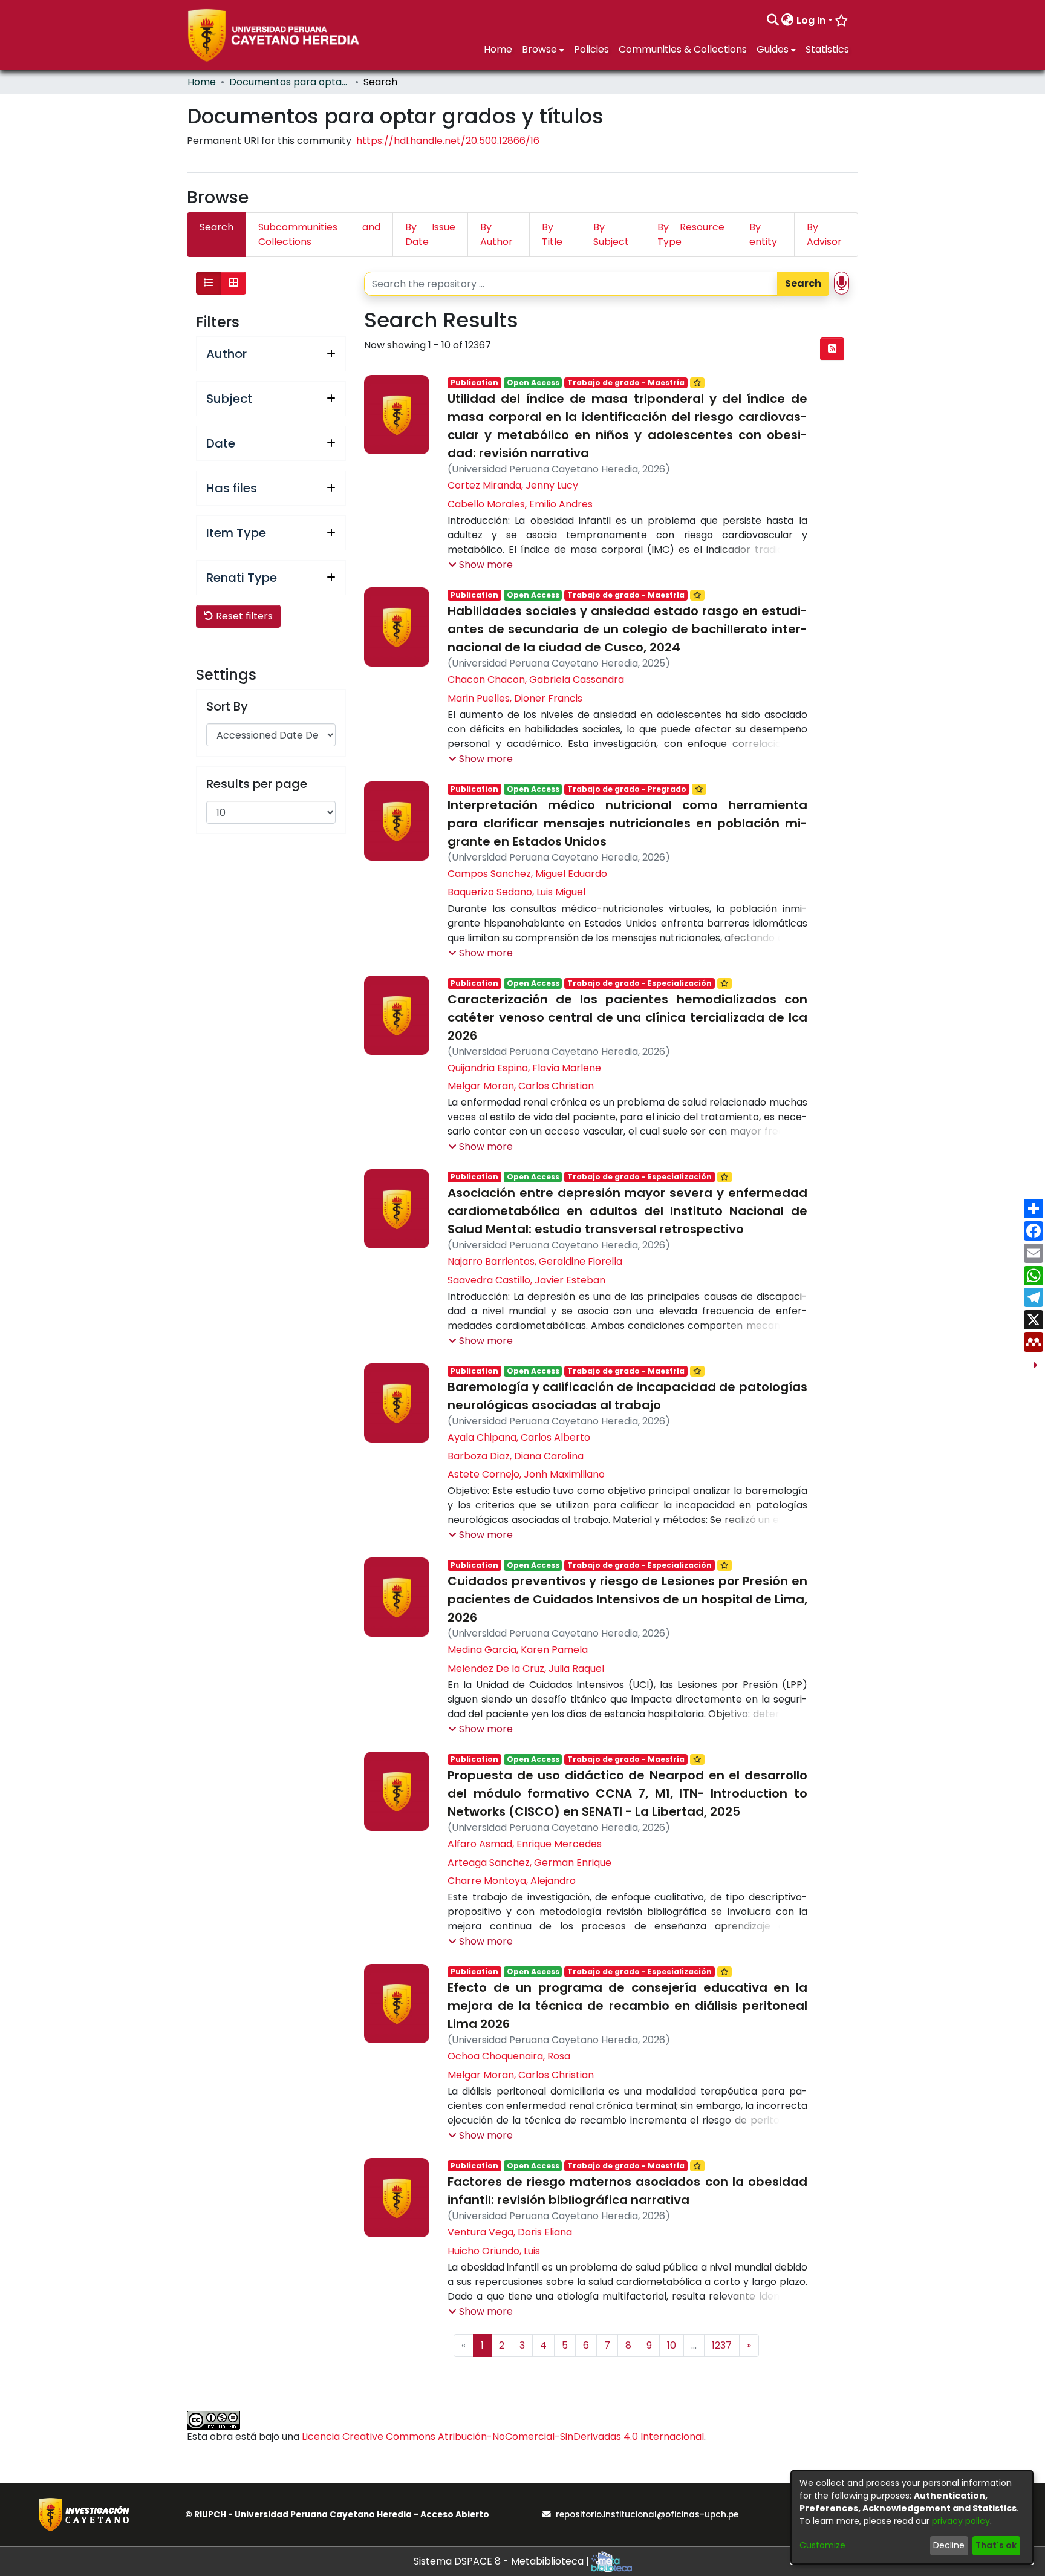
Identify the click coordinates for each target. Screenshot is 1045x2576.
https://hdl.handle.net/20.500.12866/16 (448, 141)
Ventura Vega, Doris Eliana (510, 2232)
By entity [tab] (763, 234)
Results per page (257, 784)
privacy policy (961, 2521)
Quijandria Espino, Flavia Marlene (524, 1068)
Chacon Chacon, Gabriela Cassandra (536, 680)
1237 (722, 2345)
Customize (822, 2545)
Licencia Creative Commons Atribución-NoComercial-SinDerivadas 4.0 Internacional (503, 2437)
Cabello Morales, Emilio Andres (520, 504)
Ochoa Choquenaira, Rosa (509, 2056)
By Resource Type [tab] (691, 234)
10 (672, 2345)
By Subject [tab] (611, 234)
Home (202, 82)
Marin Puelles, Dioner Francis (515, 698)
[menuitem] (788, 21)
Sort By (227, 706)
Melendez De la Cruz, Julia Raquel (526, 1668)
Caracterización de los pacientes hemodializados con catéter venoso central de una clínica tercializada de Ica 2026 (627, 1017)
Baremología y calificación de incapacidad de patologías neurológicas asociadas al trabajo (627, 1396)
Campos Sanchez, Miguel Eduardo (527, 874)
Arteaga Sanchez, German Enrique (529, 1863)
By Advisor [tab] (824, 234)
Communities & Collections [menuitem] (683, 49)
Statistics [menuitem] (827, 49)
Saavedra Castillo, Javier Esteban (526, 1280)
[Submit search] (773, 21)
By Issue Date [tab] (430, 234)
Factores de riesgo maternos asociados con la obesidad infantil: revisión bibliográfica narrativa (627, 2191)
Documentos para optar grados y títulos (290, 82)
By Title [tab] (552, 234)
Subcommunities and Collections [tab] (319, 234)
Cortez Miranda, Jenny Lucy (513, 485)
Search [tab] (216, 227)
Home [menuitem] (498, 49)
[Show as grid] (233, 283)
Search (803, 283)
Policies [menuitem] (591, 49)
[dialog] (912, 2517)
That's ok (996, 2545)
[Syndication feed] (832, 349)
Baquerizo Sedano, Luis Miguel (516, 892)
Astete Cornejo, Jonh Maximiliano (526, 1474)
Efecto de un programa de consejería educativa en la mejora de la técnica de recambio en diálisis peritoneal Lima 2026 (627, 2006)
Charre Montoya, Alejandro (512, 1881)
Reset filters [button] (243, 616)
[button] (480, 565)
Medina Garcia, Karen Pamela (518, 1650)
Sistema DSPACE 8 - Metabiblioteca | (503, 2561)
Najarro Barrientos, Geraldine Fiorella (535, 1261)
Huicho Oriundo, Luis (494, 2251)
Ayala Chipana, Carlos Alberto (519, 1437)
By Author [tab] (496, 234)
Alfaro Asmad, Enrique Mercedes (525, 1844)
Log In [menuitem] (811, 20)
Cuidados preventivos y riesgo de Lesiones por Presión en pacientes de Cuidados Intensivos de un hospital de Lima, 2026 (627, 1599)
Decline (949, 2545)
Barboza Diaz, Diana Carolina (516, 1456)
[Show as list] (209, 283)
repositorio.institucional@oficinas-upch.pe (647, 2515)
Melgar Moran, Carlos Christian (521, 1086)
